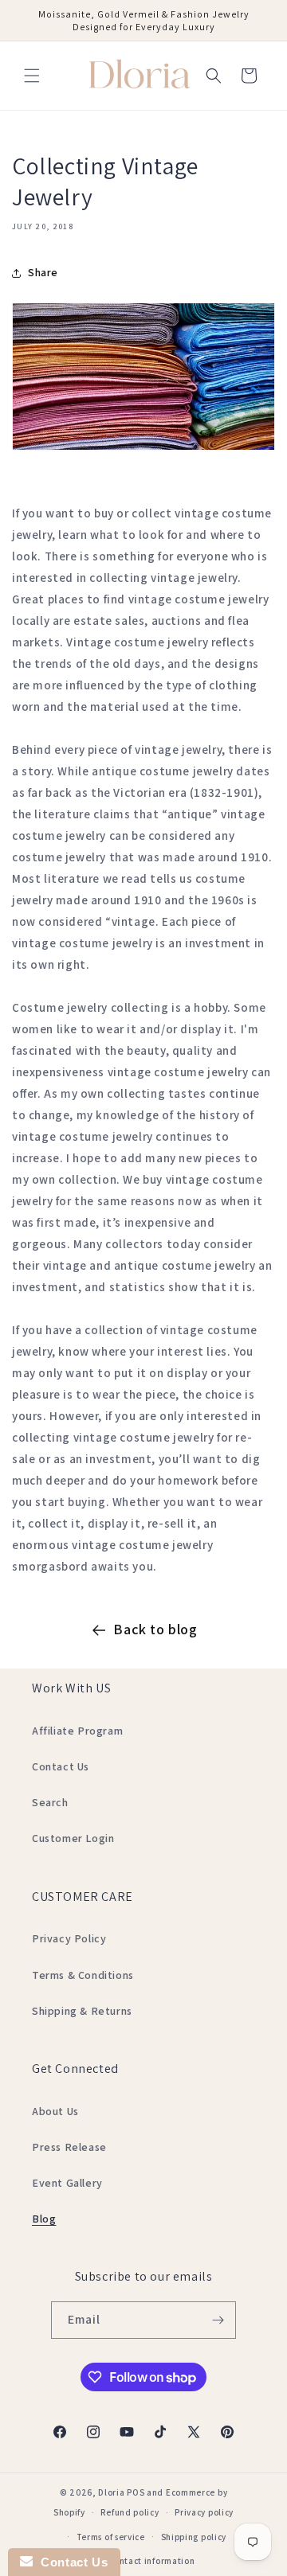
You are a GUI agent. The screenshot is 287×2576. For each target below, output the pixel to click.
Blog (44, 2219)
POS (136, 2492)
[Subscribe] (218, 2320)
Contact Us (61, 1766)
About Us (55, 2111)
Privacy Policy (69, 1938)
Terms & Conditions (83, 1975)
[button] (32, 76)
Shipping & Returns (82, 2011)
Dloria (111, 2492)
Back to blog (155, 1629)
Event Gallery (67, 2183)
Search (50, 1802)
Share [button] (43, 272)
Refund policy (130, 2512)
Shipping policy (194, 2537)
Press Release (69, 2147)
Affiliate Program (77, 1731)
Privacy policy (204, 2512)
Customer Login (73, 1838)
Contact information (151, 2561)
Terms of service (111, 2537)
